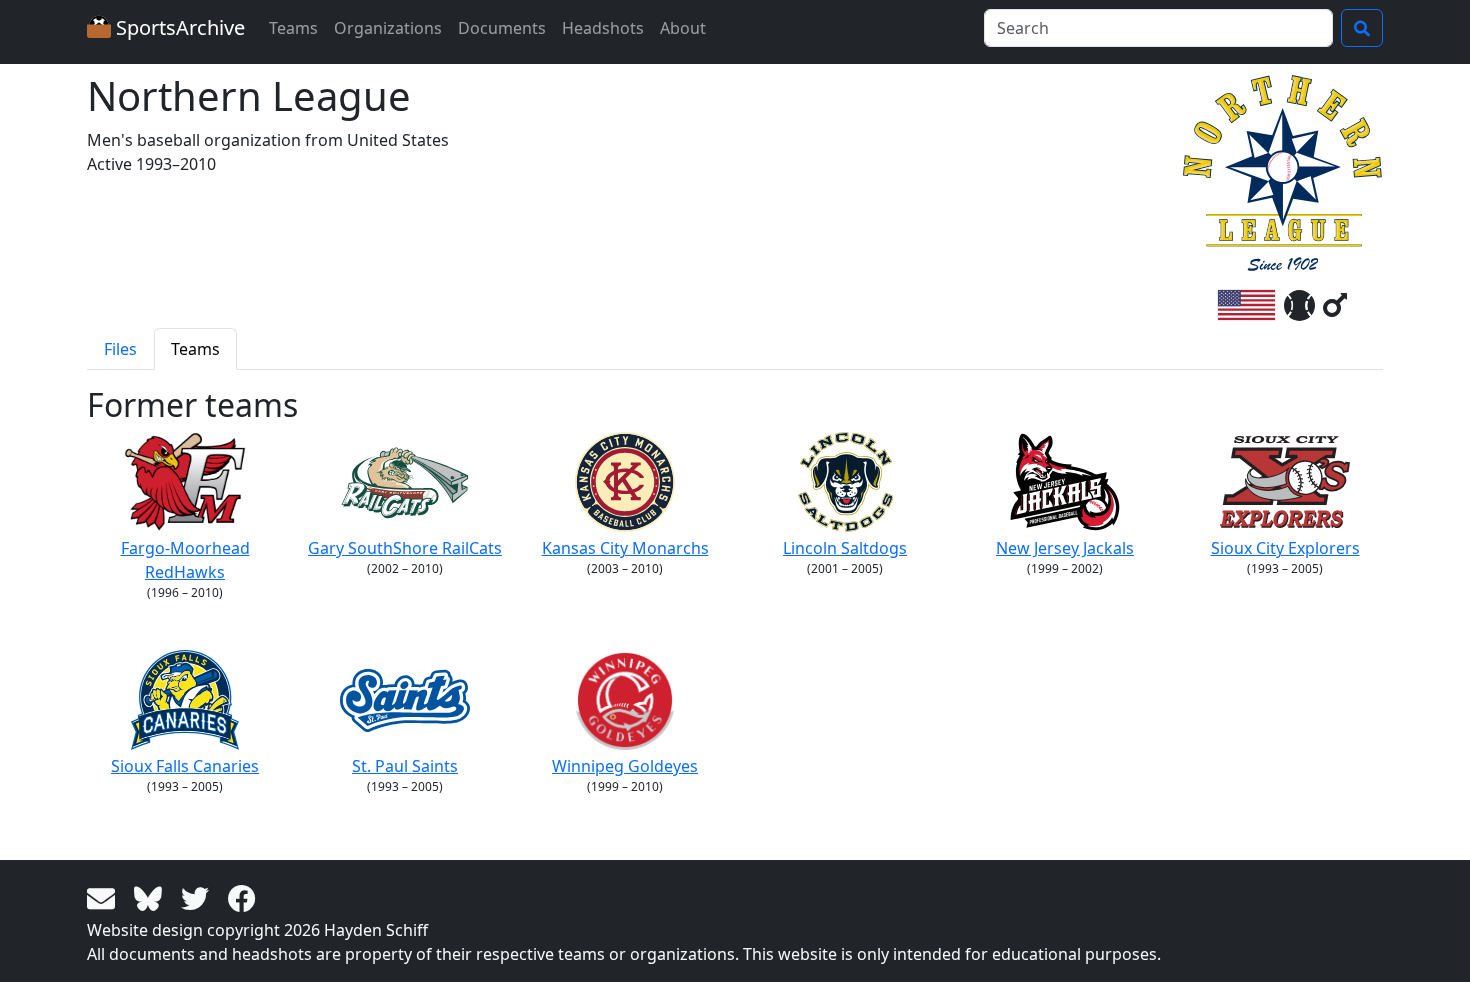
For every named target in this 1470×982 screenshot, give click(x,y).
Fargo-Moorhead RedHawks (185, 560)
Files (120, 349)
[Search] (1362, 28)
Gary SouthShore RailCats (405, 548)
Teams (293, 28)
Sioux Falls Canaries (185, 766)
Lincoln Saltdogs (845, 548)
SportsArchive (178, 27)
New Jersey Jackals (1065, 548)
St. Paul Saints (405, 766)
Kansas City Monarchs (625, 548)
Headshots (603, 28)
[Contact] (104, 897)
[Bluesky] (151, 897)
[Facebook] (242, 897)
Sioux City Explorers (1285, 548)
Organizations (388, 28)
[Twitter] (198, 897)
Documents (502, 28)
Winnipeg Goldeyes (625, 766)
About (683, 28)
